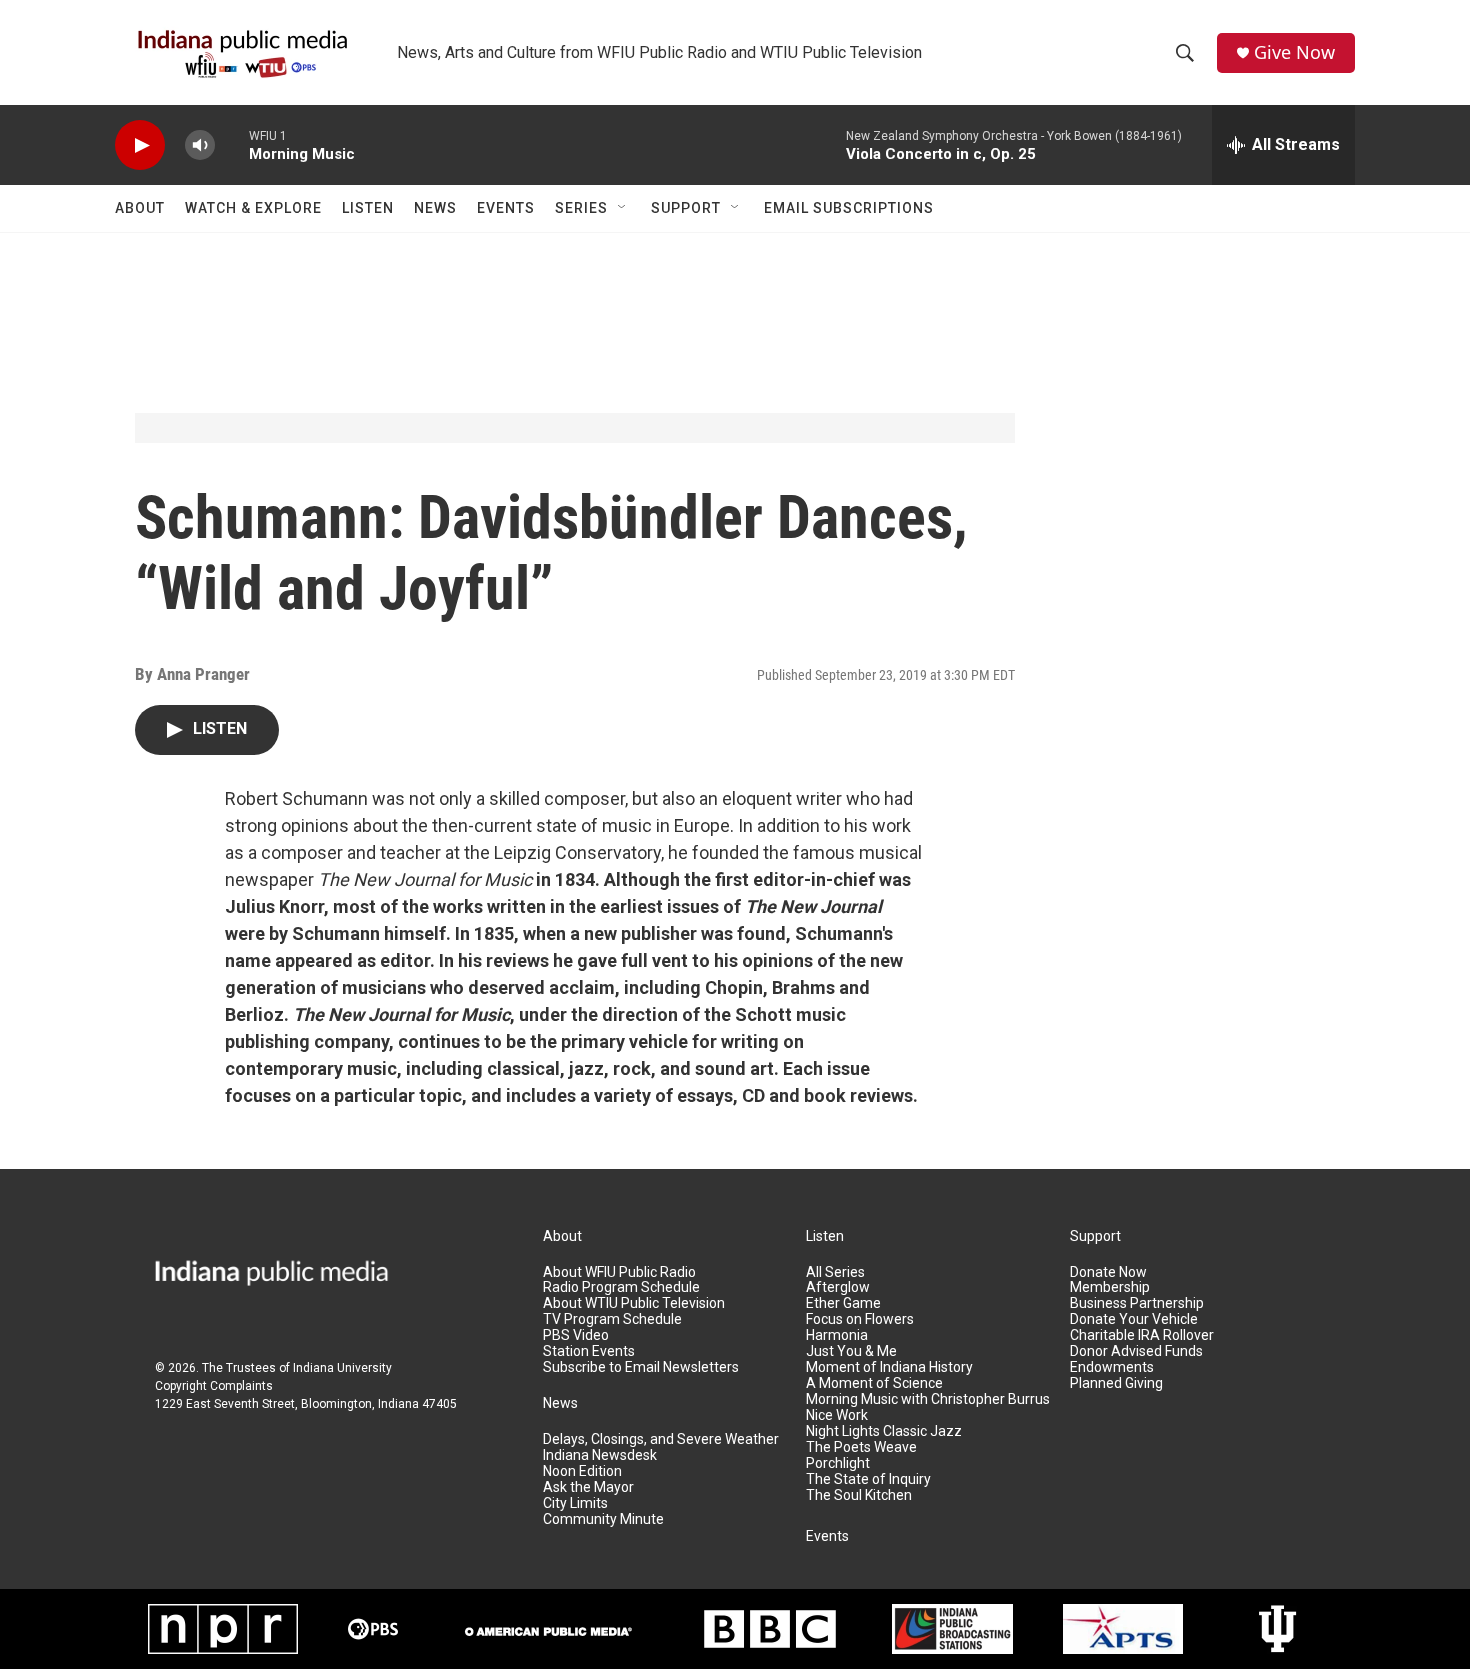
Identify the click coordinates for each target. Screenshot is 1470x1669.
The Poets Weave (861, 1447)
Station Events (589, 1351)
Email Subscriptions (849, 208)
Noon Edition (582, 1471)
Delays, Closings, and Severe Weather (661, 1439)
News (435, 208)
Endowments (1112, 1367)
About (140, 208)
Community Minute (603, 1519)
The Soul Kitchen (859, 1495)
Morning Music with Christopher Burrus (928, 1399)
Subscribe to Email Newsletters (641, 1367)
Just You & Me (851, 1351)
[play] (140, 145)
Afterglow (838, 1287)
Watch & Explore (253, 208)
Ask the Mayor (588, 1487)
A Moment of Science (874, 1383)
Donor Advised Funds (1136, 1351)
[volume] (200, 145)
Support (686, 208)
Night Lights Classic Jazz (884, 1431)
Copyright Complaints (214, 1386)
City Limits (575, 1503)
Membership (1110, 1287)
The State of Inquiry (868, 1479)
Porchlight (838, 1463)
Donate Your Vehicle (1134, 1319)
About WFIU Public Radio (619, 1272)
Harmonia (837, 1335)
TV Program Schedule (612, 1319)
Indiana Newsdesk (600, 1455)
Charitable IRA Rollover (1142, 1335)
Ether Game (843, 1303)
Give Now (1294, 52)
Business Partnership (1137, 1303)
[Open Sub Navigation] (623, 208)
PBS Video (576, 1335)
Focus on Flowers (860, 1319)
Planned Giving (1116, 1383)
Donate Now (1108, 1272)
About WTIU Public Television (634, 1303)
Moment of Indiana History (889, 1367)
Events (506, 208)
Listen (368, 208)
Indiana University (342, 1368)
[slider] (232, 144)
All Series (835, 1272)
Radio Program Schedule (621, 1287)
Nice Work (837, 1415)
